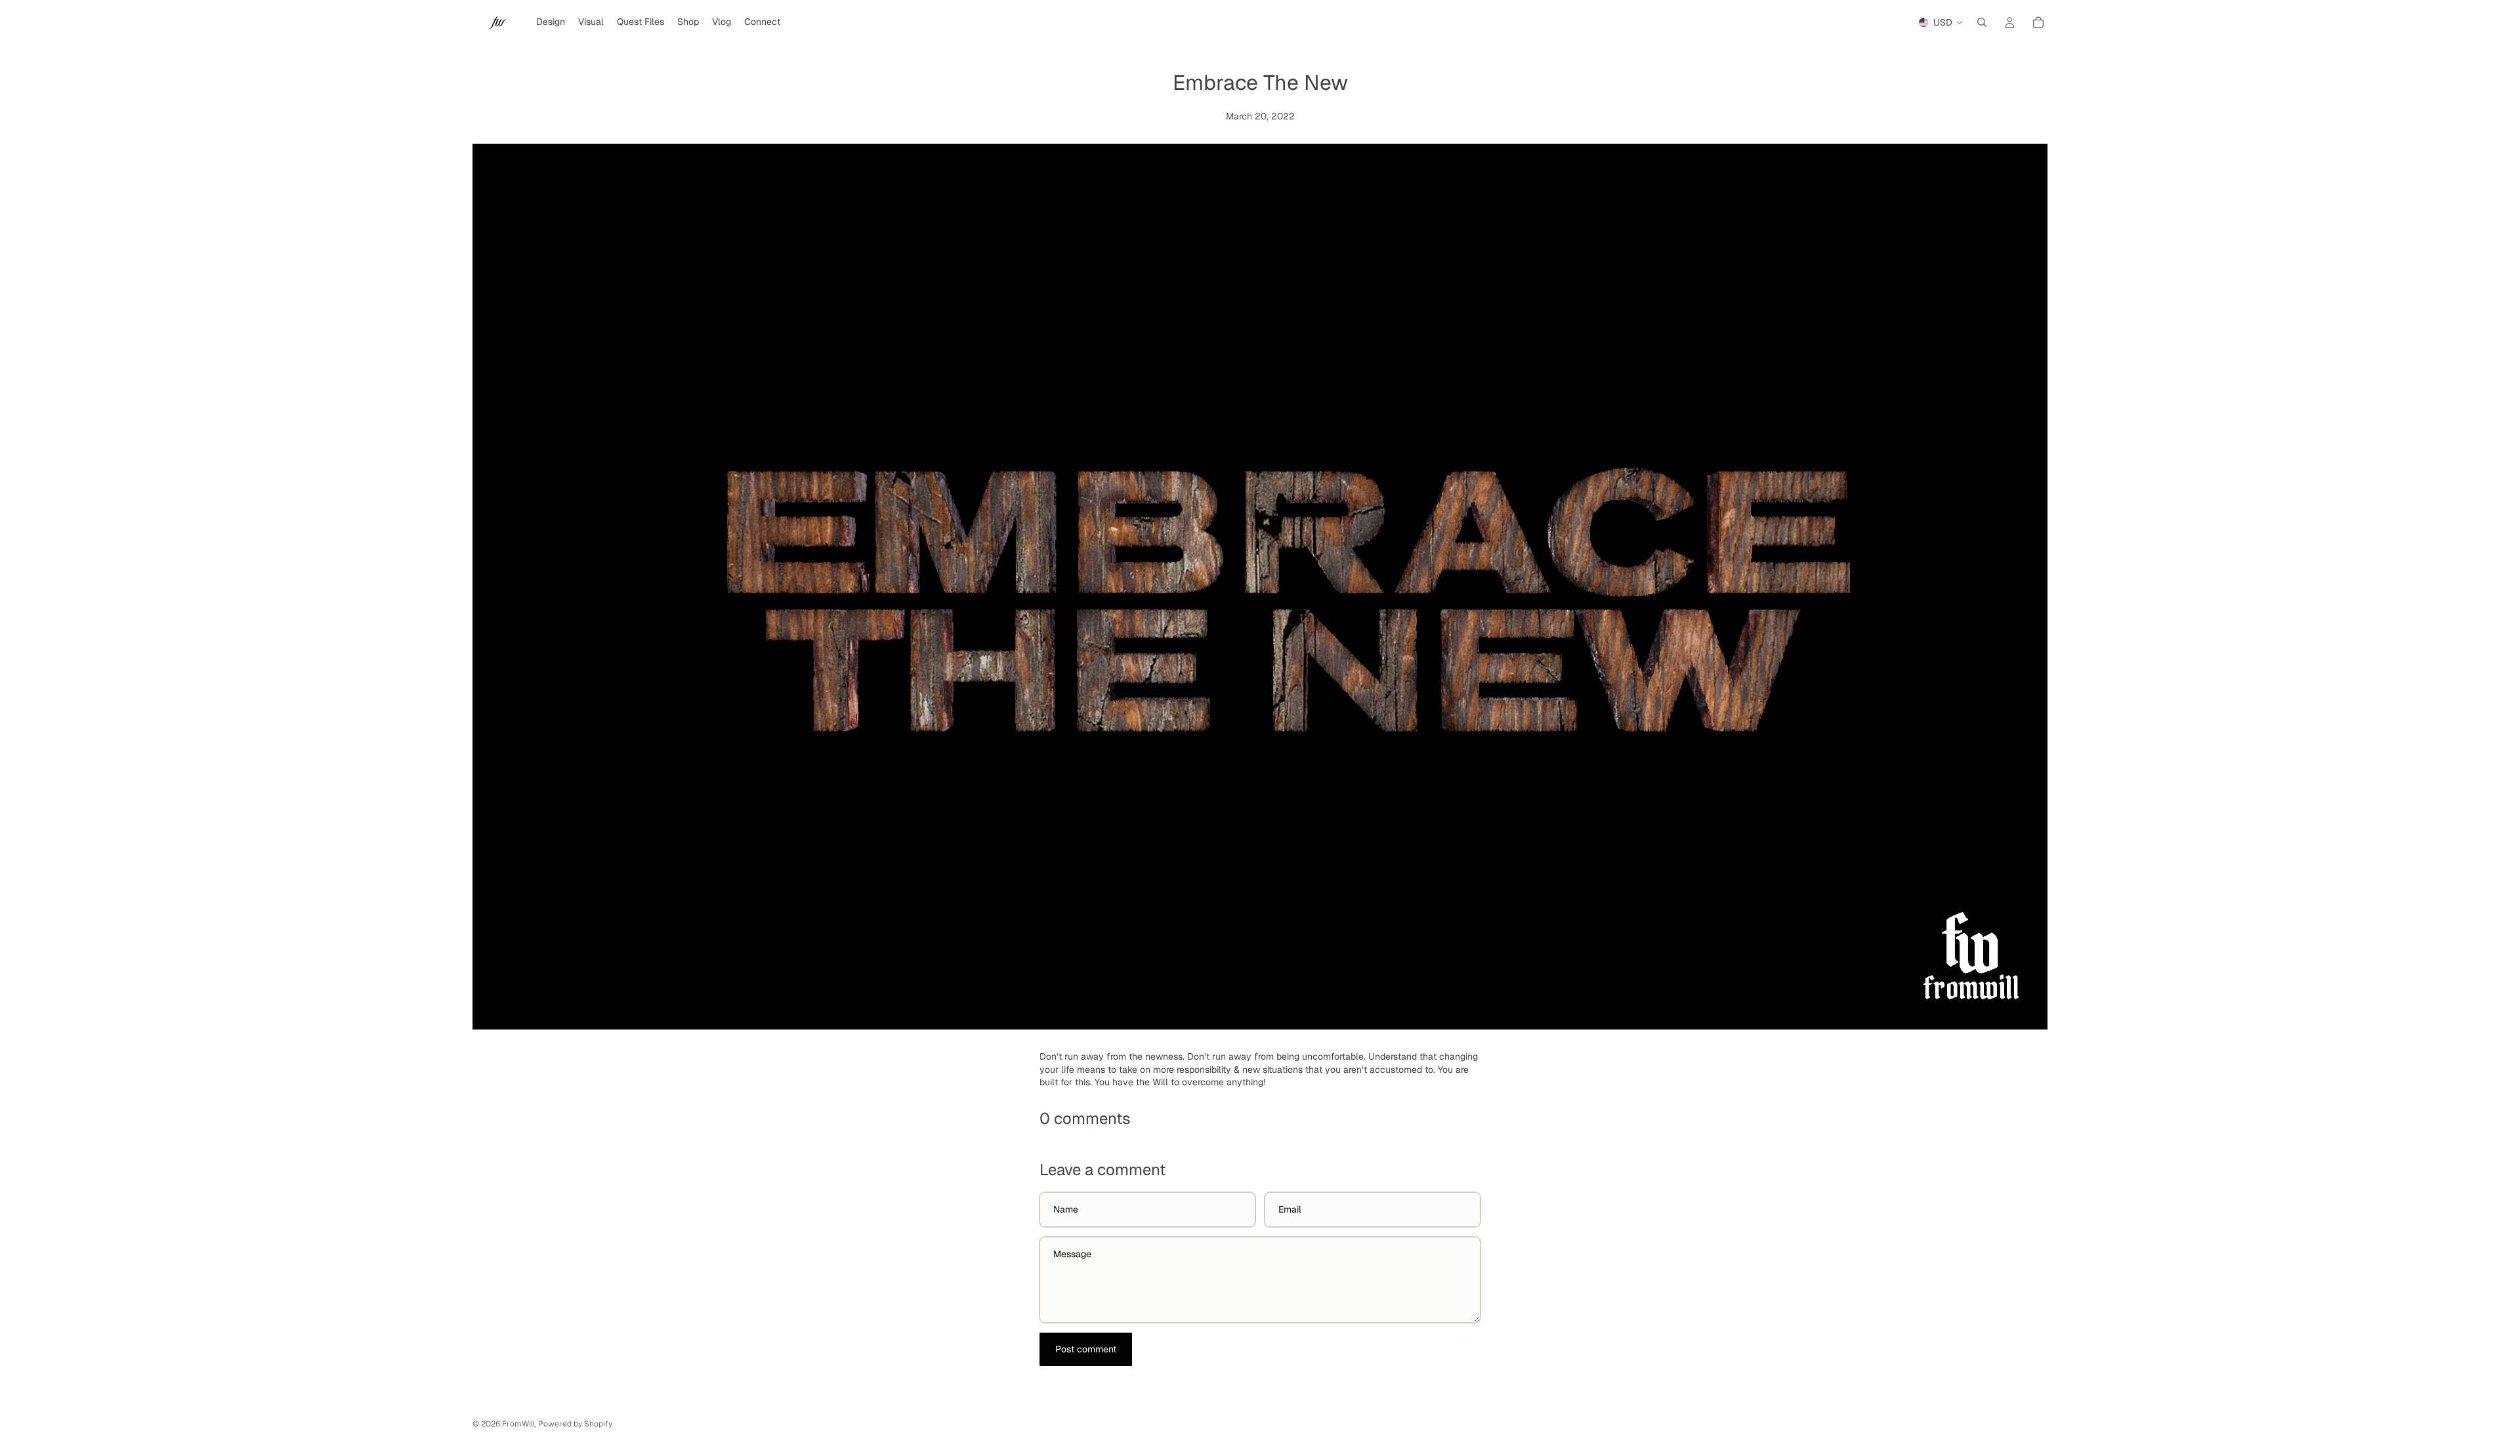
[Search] (1982, 22)
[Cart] (2038, 22)
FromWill (518, 1424)
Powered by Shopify (575, 1424)
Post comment (1086, 1349)
